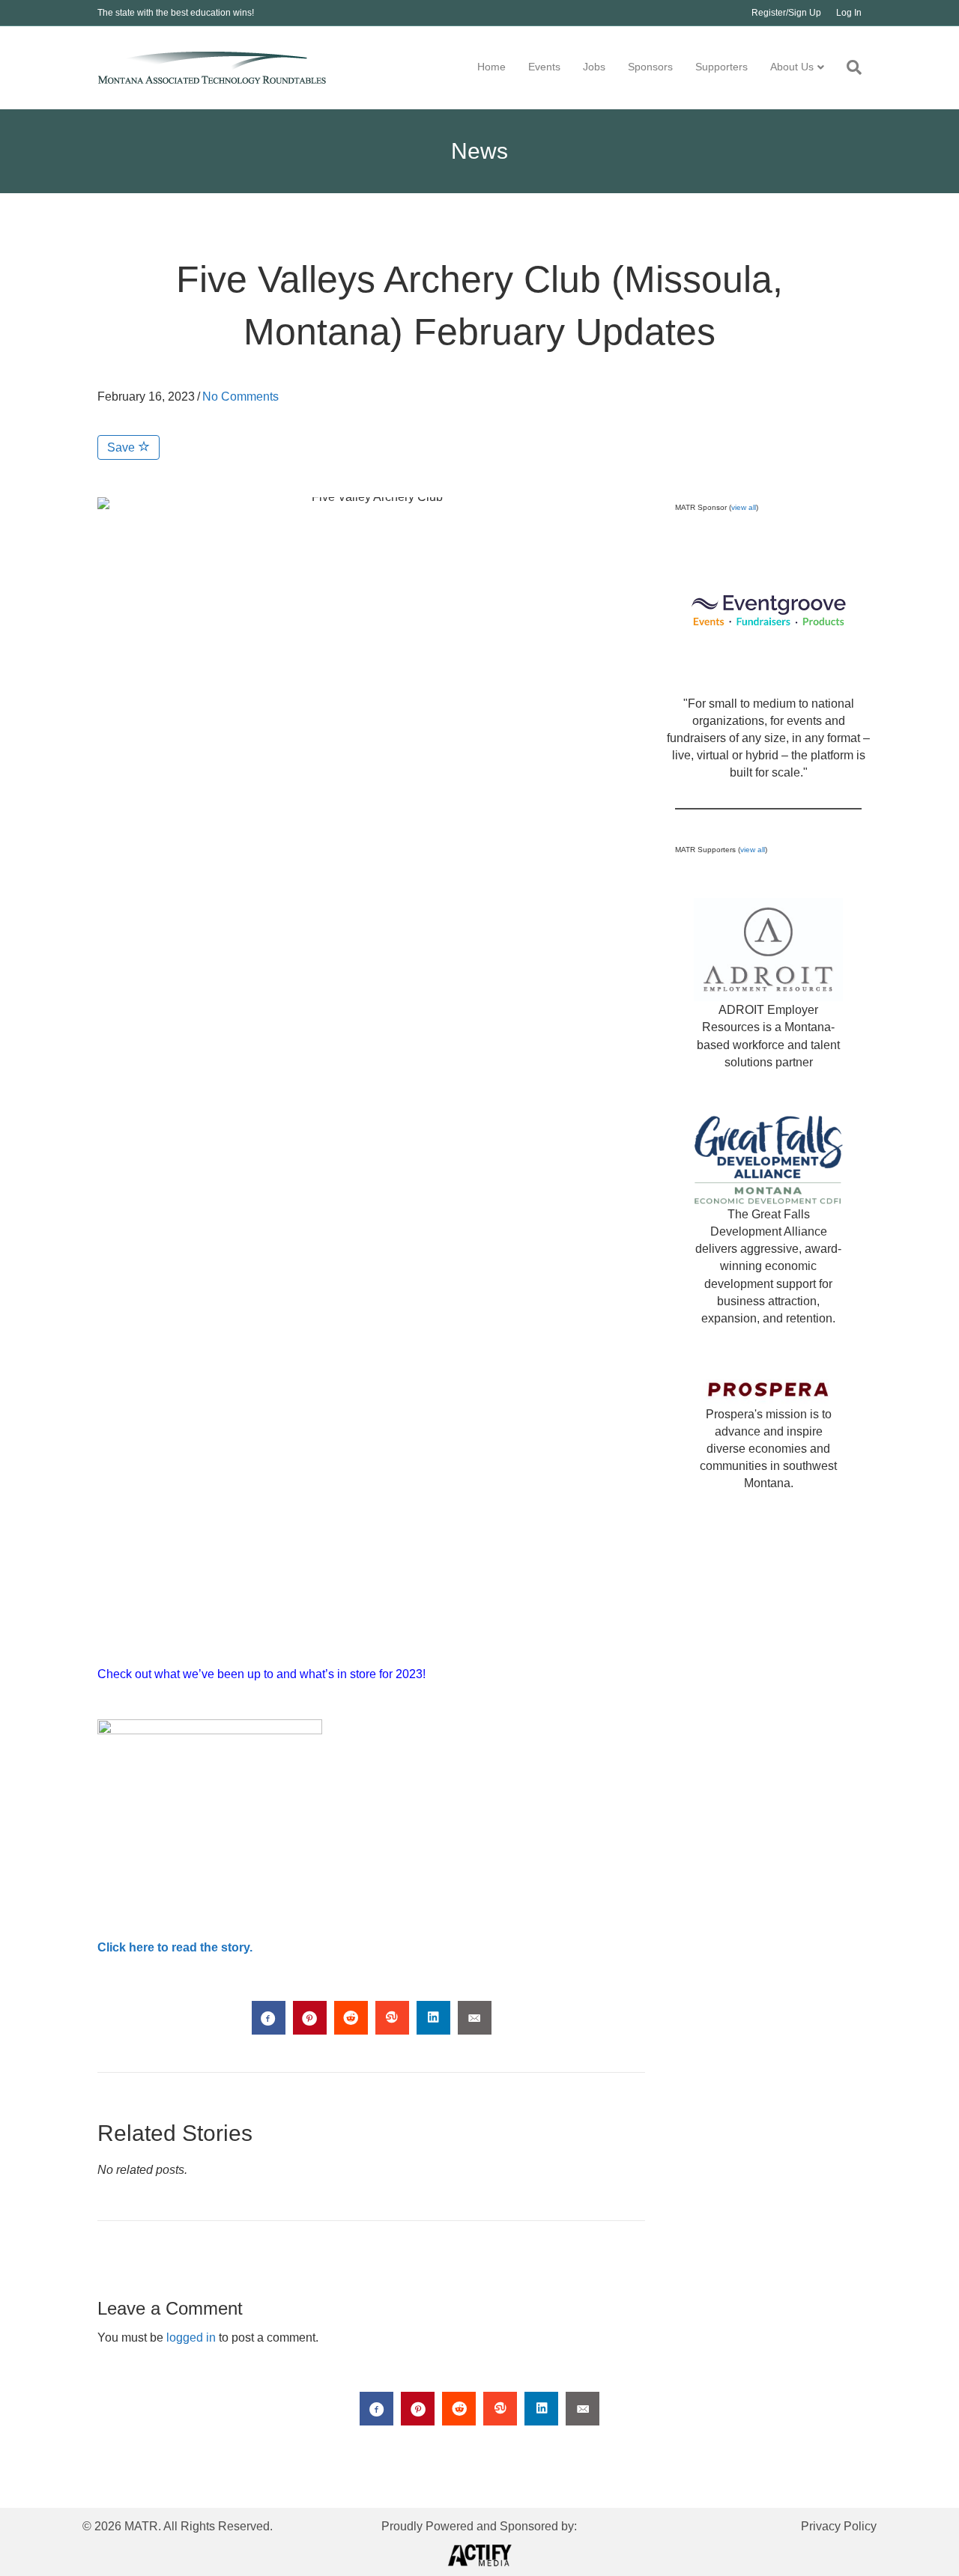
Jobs (594, 67)
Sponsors (650, 67)
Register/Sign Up (786, 13)
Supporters (721, 67)
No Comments (240, 397)
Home (491, 67)
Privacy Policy (839, 2526)
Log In (849, 13)
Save (122, 447)
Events (544, 67)
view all (744, 507)
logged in (191, 2337)
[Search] (848, 67)
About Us (792, 67)
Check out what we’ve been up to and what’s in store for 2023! (261, 1674)
